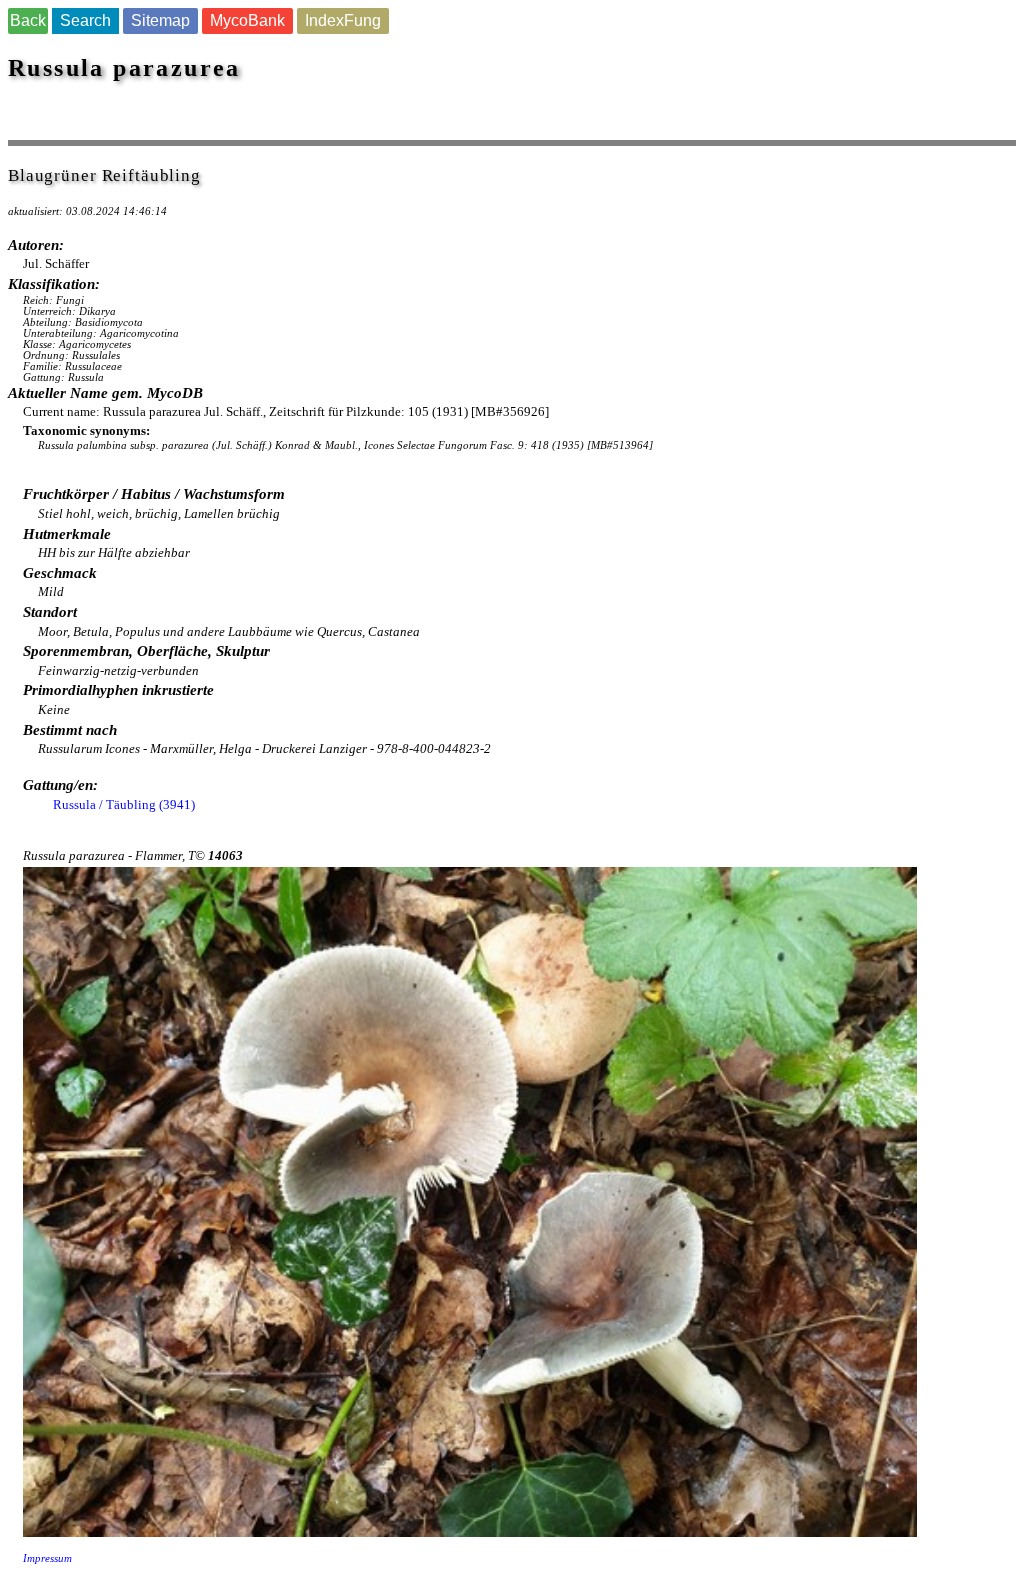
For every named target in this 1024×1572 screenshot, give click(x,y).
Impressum (47, 1558)
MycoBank (247, 20)
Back (28, 20)
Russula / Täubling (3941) (124, 804)
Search (85, 20)
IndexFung (343, 20)
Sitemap (160, 20)
